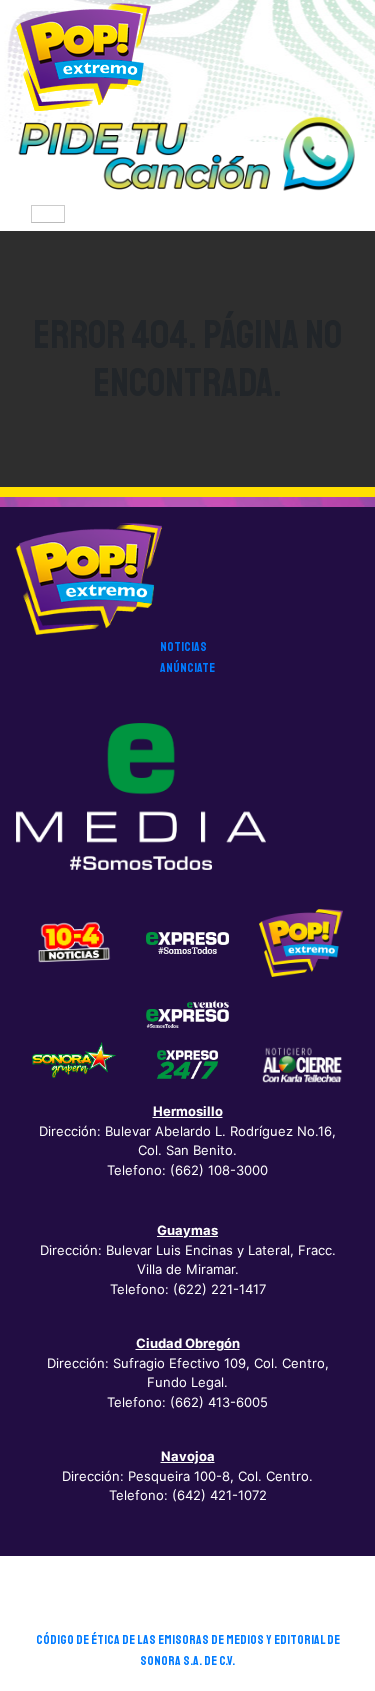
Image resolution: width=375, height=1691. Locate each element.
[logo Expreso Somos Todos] (188, 947)
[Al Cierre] (301, 1064)
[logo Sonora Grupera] (74, 1064)
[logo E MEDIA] (141, 796)
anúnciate (187, 668)
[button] (187, 155)
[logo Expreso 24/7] (188, 1064)
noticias (183, 647)
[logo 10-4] (74, 942)
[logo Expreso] (188, 1013)
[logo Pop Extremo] (301, 942)
